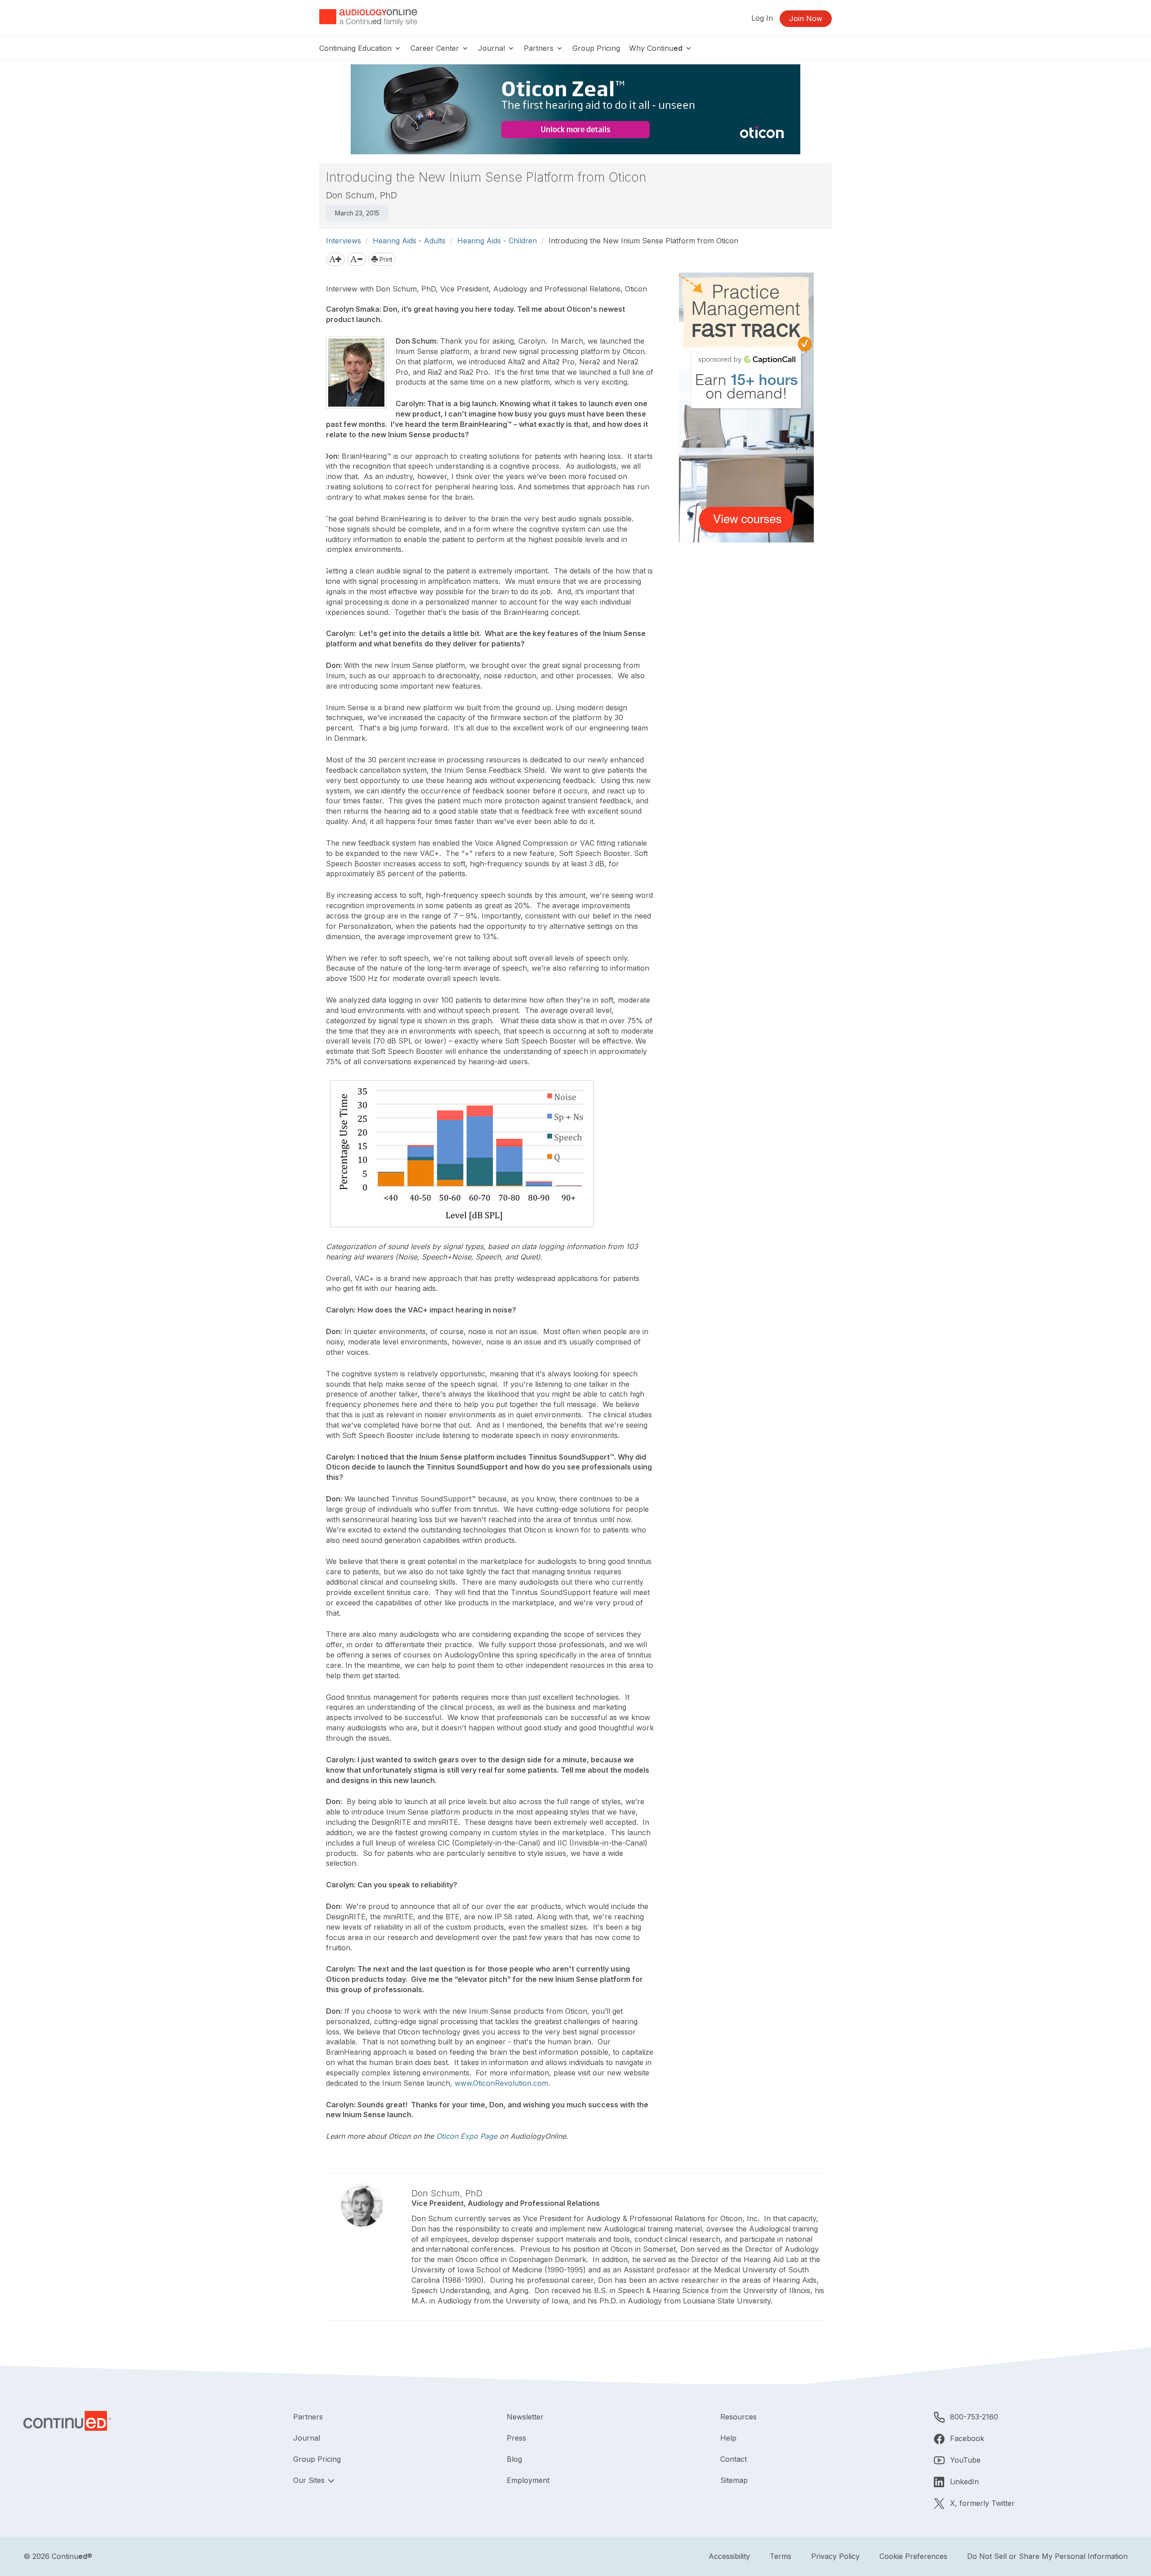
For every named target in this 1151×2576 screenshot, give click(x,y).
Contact (734, 2459)
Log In (762, 18)
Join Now (806, 18)
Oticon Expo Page (467, 2136)
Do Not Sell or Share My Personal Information (1047, 2556)
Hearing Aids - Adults (409, 241)
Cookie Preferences (913, 2556)
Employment (528, 2480)
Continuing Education (357, 48)
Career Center (436, 48)
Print (385, 259)
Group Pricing (596, 48)
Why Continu (656, 48)
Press (516, 2438)
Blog (514, 2459)
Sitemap (734, 2480)
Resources (738, 2417)
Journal (493, 48)
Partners (540, 48)
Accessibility (729, 2556)
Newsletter (525, 2417)
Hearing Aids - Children (497, 241)
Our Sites (310, 2480)
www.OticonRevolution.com (501, 2083)
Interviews (344, 241)
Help (728, 2438)
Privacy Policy (835, 2556)
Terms (781, 2556)
